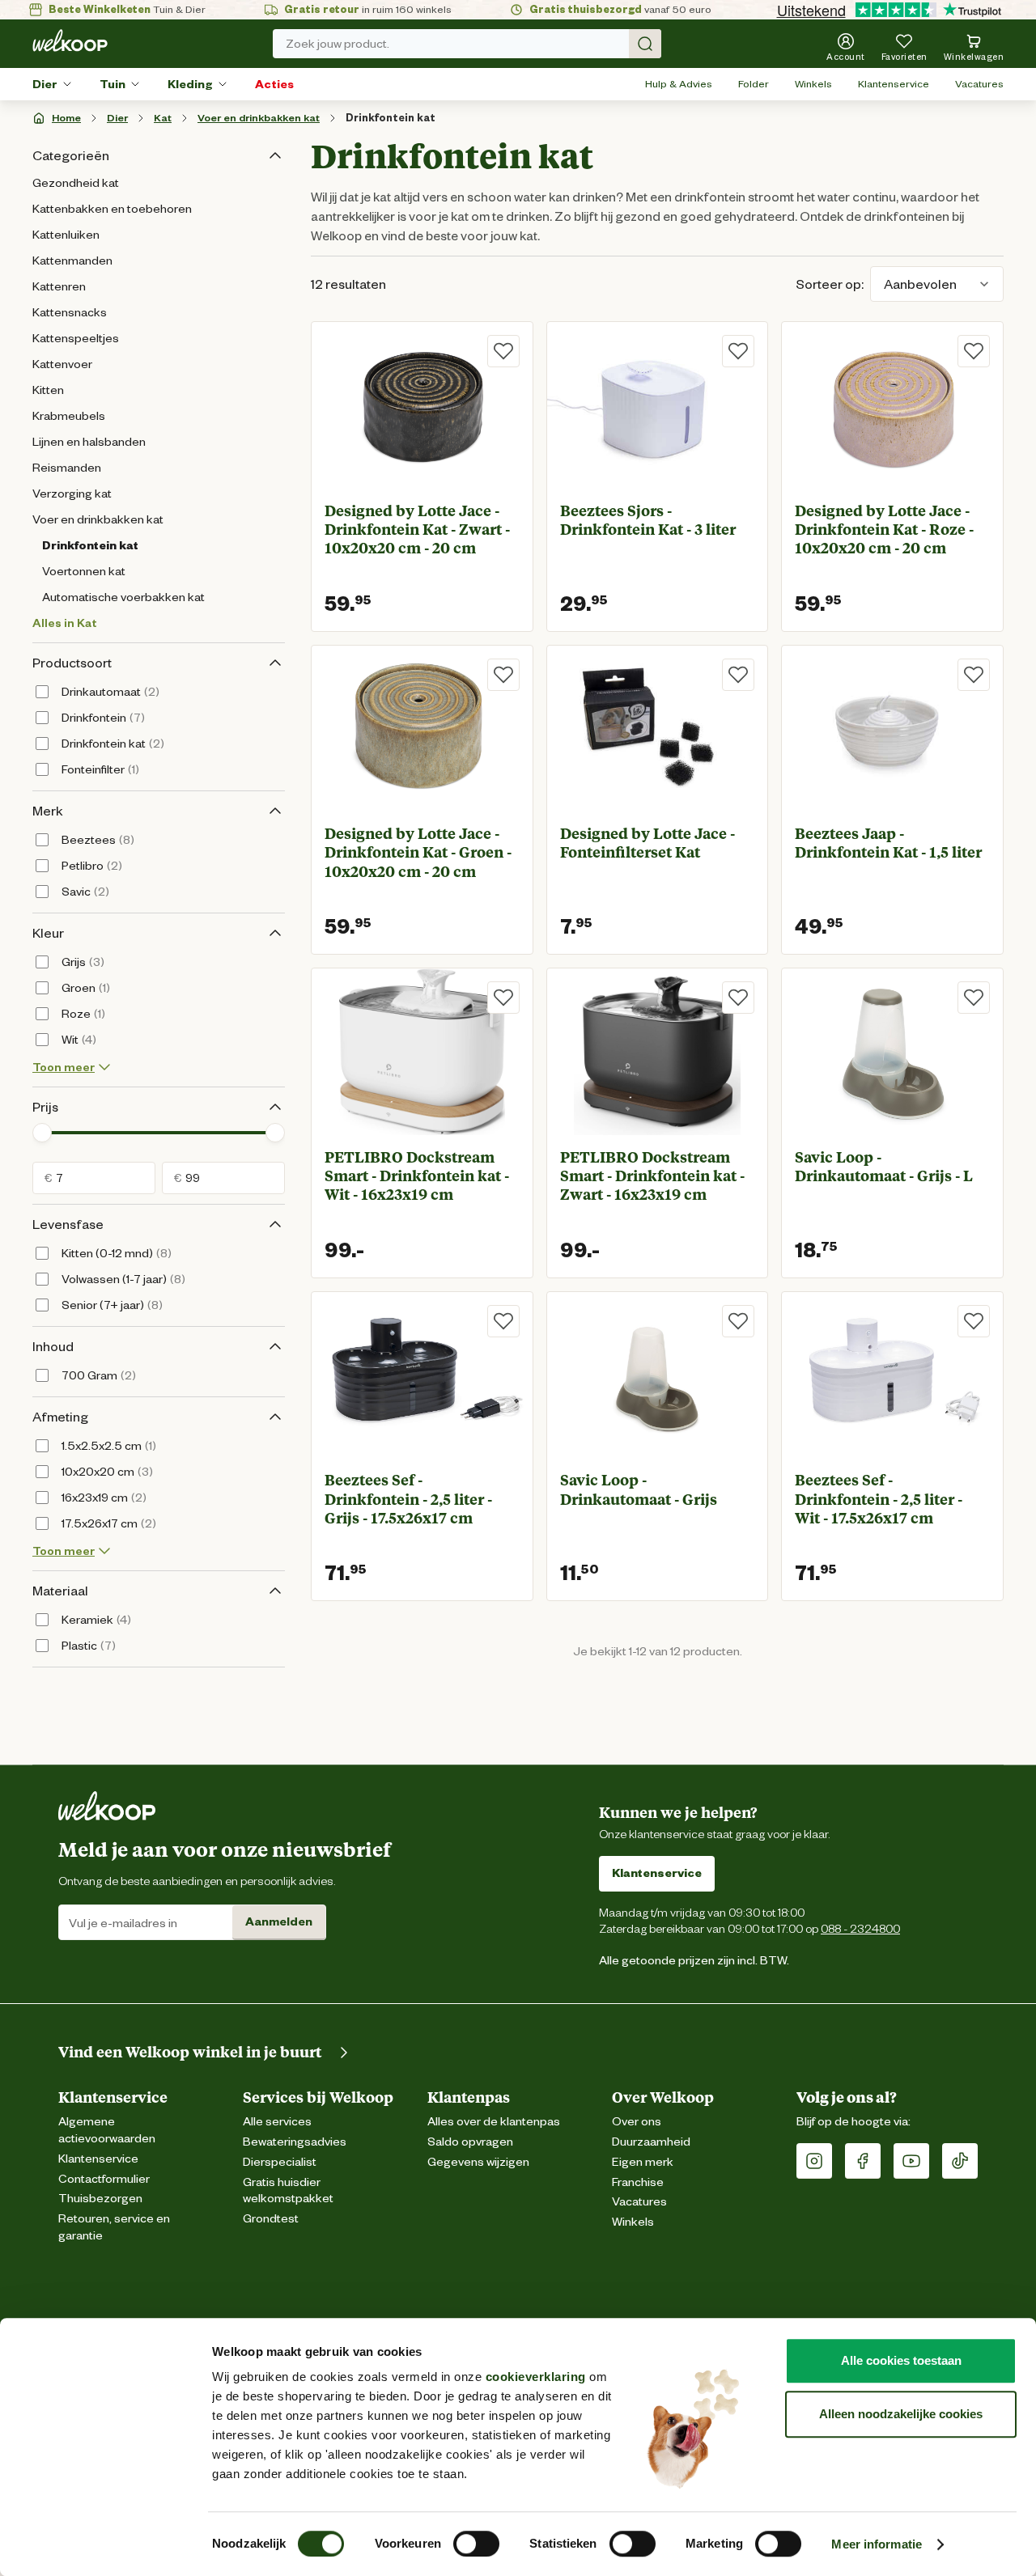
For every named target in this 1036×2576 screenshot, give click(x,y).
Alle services (277, 2122)
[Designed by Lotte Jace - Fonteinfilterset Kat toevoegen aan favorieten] (738, 675)
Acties (274, 84)
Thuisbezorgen (100, 2199)
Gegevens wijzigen (478, 2162)
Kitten (48, 390)
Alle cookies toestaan (901, 2360)
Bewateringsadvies (295, 2142)
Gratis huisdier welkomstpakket (288, 2191)
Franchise (638, 2182)
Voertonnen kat (84, 571)
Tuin (113, 84)
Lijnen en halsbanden (89, 442)
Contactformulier (104, 2179)
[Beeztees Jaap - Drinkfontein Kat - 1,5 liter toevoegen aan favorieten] (974, 675)
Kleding (190, 84)
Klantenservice (894, 84)
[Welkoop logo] (70, 40)
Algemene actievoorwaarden (107, 2130)
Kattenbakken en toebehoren (112, 209)
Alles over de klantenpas (494, 2122)
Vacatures (979, 84)
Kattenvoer (62, 364)
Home (66, 118)
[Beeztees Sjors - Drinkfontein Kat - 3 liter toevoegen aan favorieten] (738, 351)
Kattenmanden (72, 261)
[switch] (476, 2544)
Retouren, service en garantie (114, 2227)
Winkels (813, 84)
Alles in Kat (65, 623)
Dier (45, 84)
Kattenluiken (66, 235)
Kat (163, 118)
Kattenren (59, 286)
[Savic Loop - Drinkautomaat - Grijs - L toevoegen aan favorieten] (974, 998)
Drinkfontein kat (391, 118)
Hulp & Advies (679, 84)
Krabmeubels (69, 416)
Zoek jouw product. (338, 44)
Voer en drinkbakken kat (259, 118)
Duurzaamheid (651, 2142)
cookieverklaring (536, 2377)
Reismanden (67, 468)
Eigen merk (643, 2162)
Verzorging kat (72, 494)
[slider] (42, 1133)
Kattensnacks (70, 312)
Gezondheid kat (76, 183)
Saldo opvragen (470, 2142)
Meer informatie (877, 2544)
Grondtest (271, 2219)
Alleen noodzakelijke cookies (901, 2414)
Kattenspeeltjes (76, 338)
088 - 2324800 (860, 1928)
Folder (754, 84)
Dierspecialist (280, 2162)
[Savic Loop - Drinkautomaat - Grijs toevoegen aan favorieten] (738, 1321)
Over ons (637, 2122)
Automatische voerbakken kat (123, 597)
